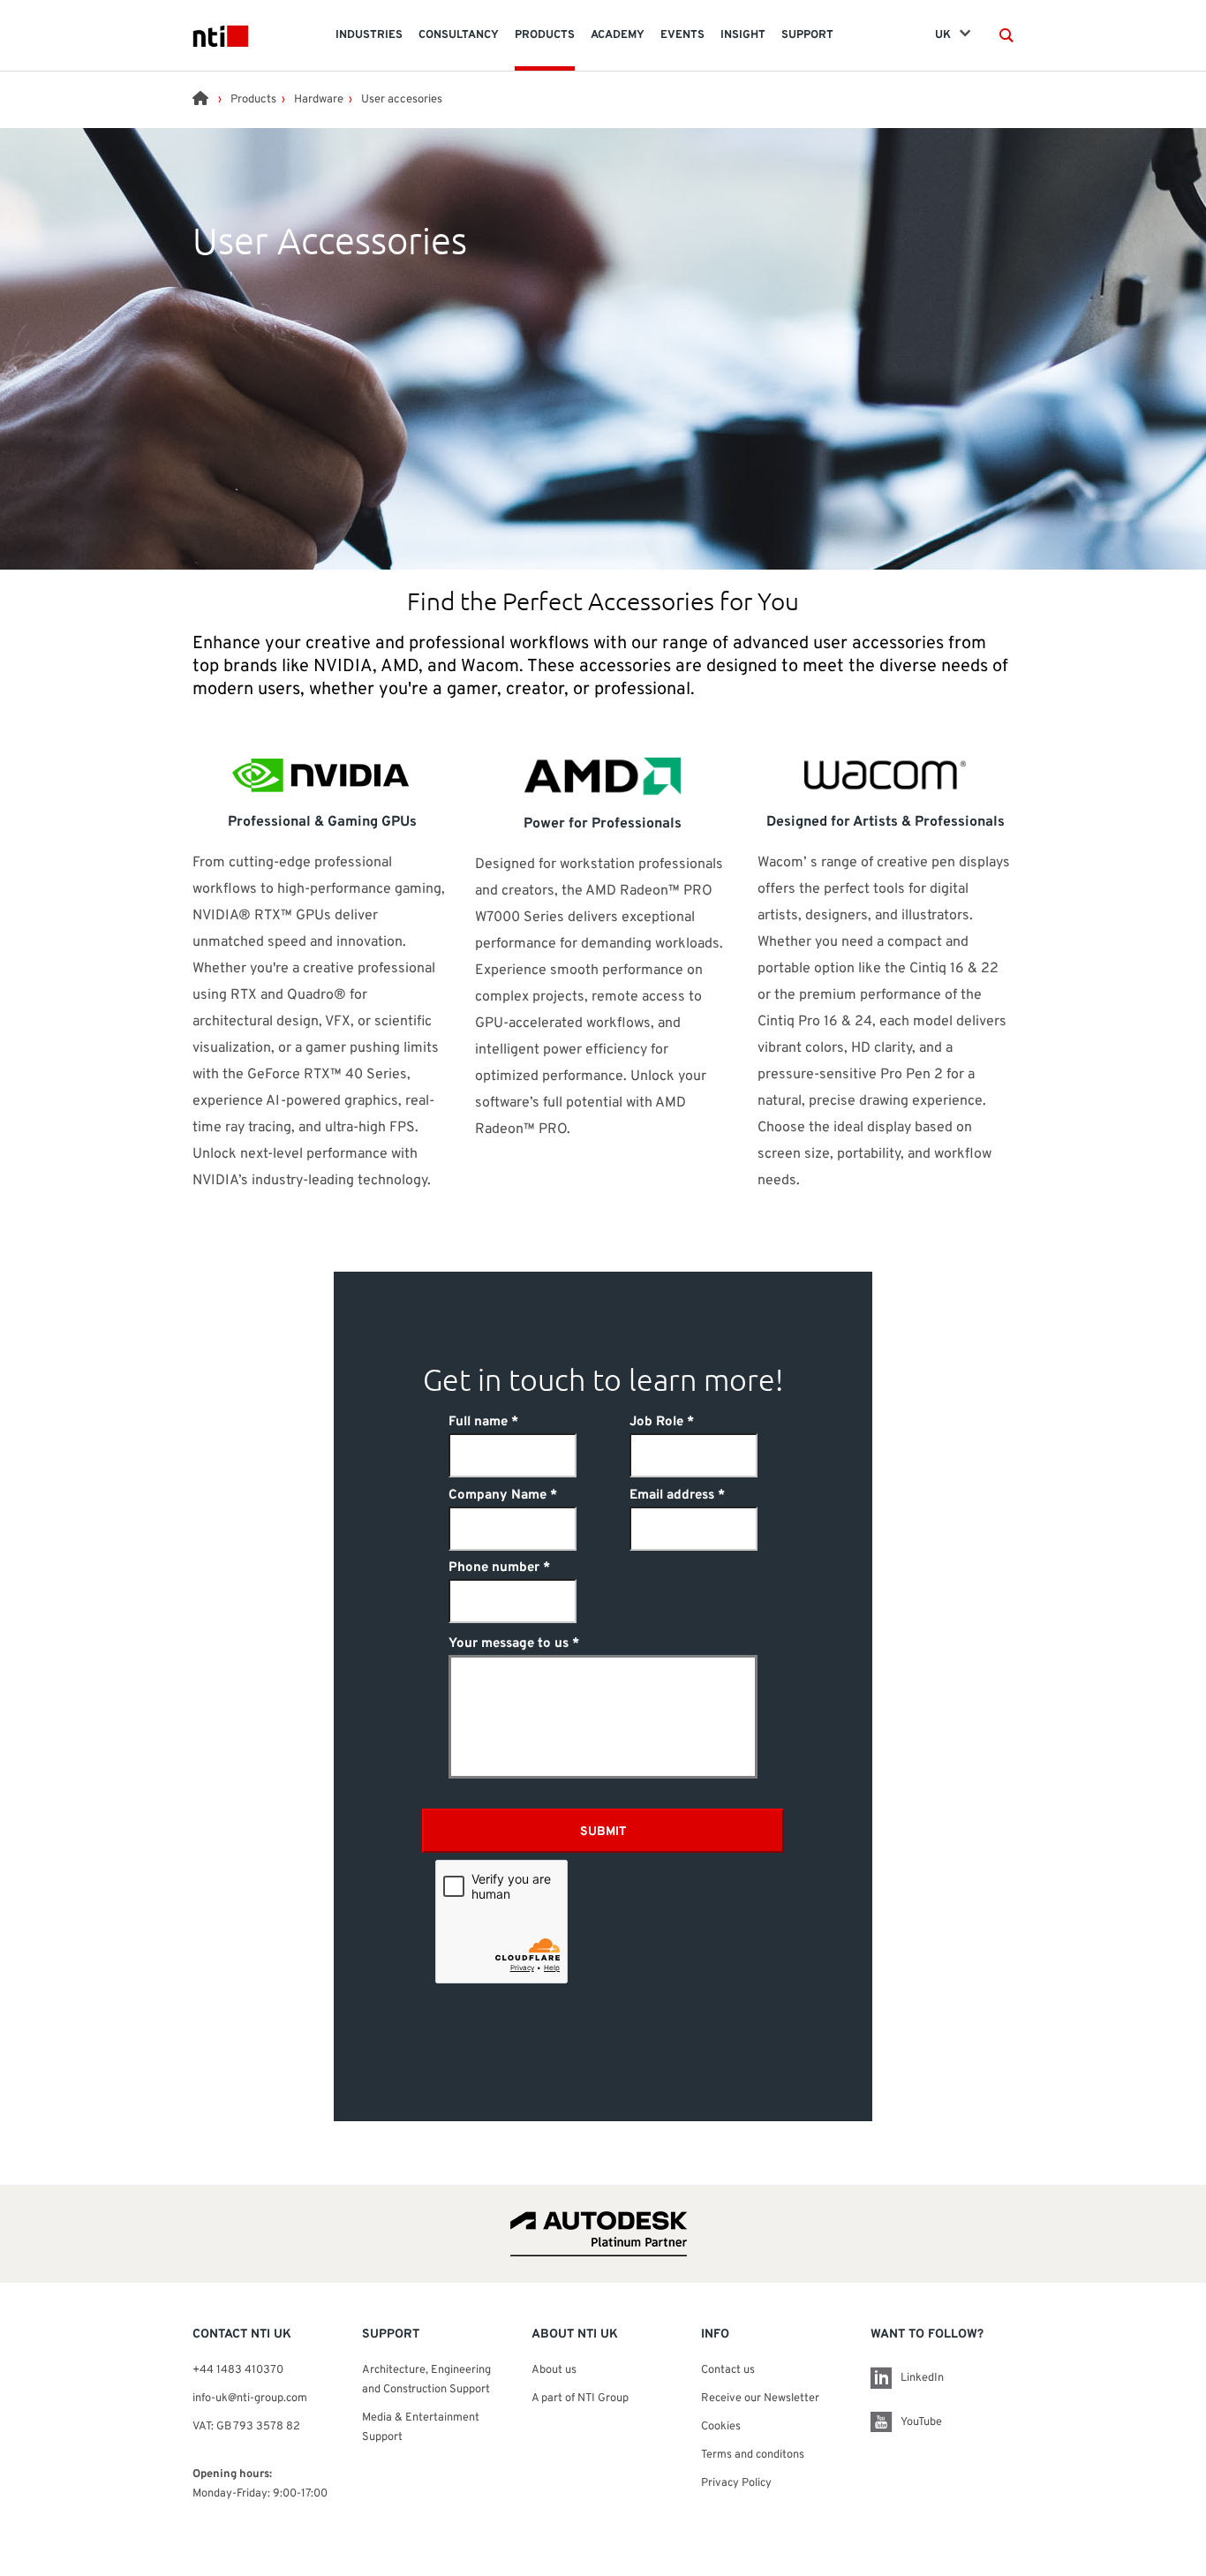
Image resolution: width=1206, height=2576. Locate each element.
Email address (672, 1496)
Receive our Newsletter (760, 2398)
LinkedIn (922, 2378)
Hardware (319, 100)
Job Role (656, 1422)
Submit (603, 1832)
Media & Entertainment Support (421, 2428)
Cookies (721, 2427)
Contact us (728, 2370)
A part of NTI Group (580, 2398)
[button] (1006, 35)
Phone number (494, 1568)
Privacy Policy (736, 2483)
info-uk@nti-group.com (250, 2398)
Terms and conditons (753, 2455)
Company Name (497, 1496)
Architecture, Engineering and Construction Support (427, 2380)
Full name (478, 1422)
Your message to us (509, 1644)
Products (253, 100)
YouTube (921, 2422)
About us (554, 2370)
